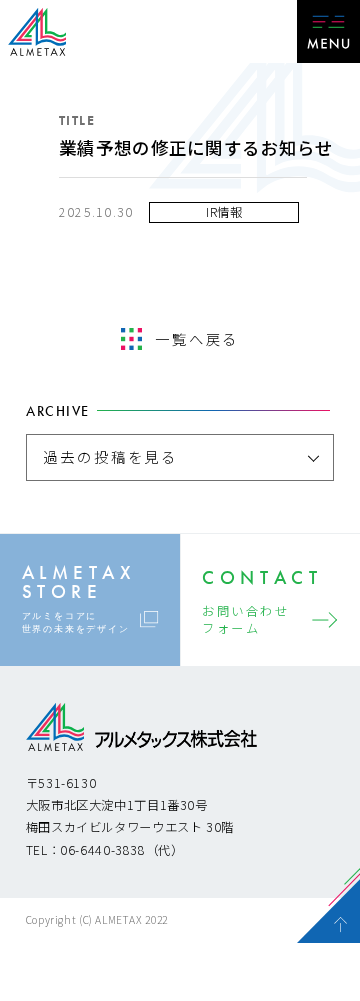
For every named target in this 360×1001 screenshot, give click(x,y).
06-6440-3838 (102, 850)
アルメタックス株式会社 (37, 33)
